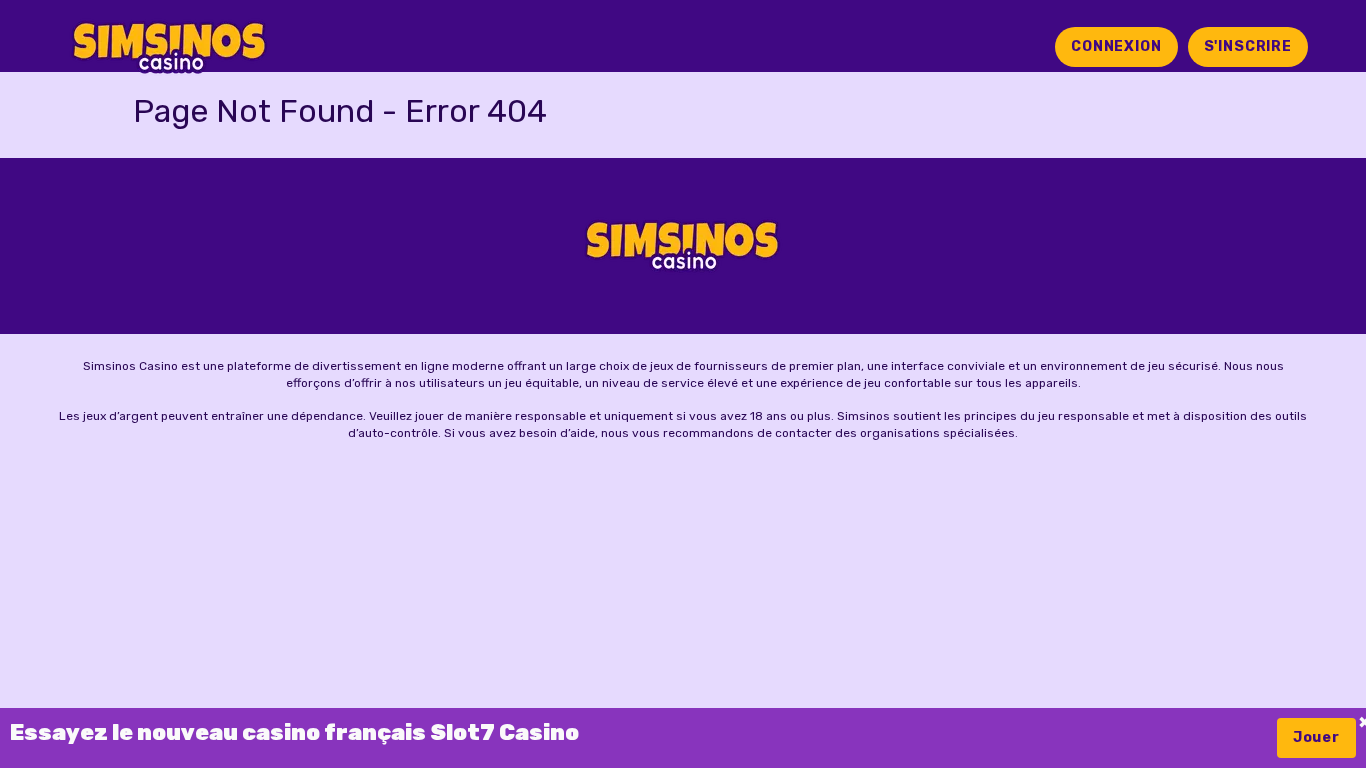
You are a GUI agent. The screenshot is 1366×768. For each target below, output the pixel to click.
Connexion (1116, 46)
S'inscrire (1248, 46)
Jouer (1316, 737)
